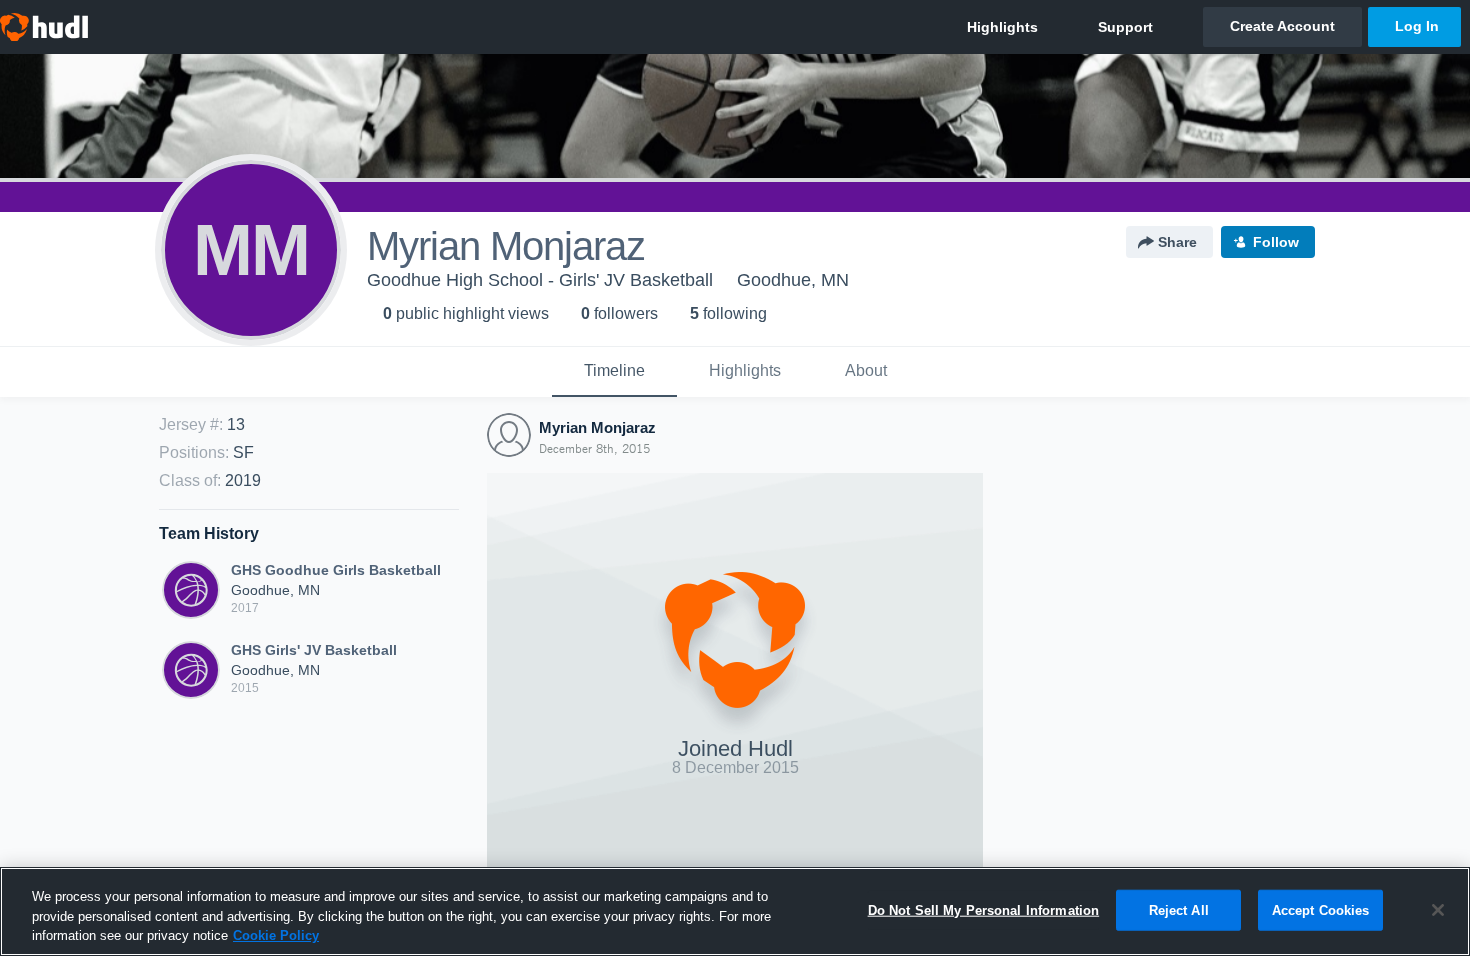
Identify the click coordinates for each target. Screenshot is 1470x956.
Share (1177, 242)
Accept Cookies (1321, 909)
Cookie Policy (276, 935)
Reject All (1179, 909)
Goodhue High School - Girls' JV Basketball (540, 280)
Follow (1276, 242)
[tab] (614, 372)
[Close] (1438, 910)
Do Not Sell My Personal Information (984, 909)
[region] (735, 911)
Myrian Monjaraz (597, 427)
